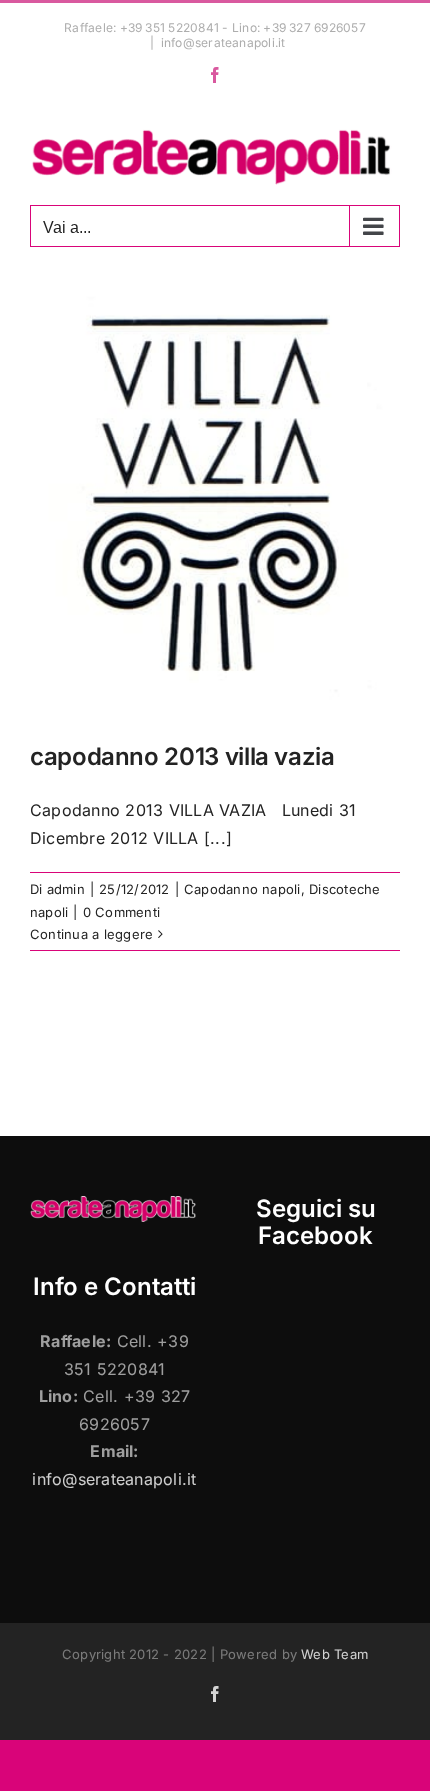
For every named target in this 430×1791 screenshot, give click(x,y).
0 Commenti (121, 912)
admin (66, 889)
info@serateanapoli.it (223, 42)
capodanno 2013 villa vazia (182, 756)
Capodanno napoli (242, 889)
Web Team (334, 1654)
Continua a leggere (91, 934)
